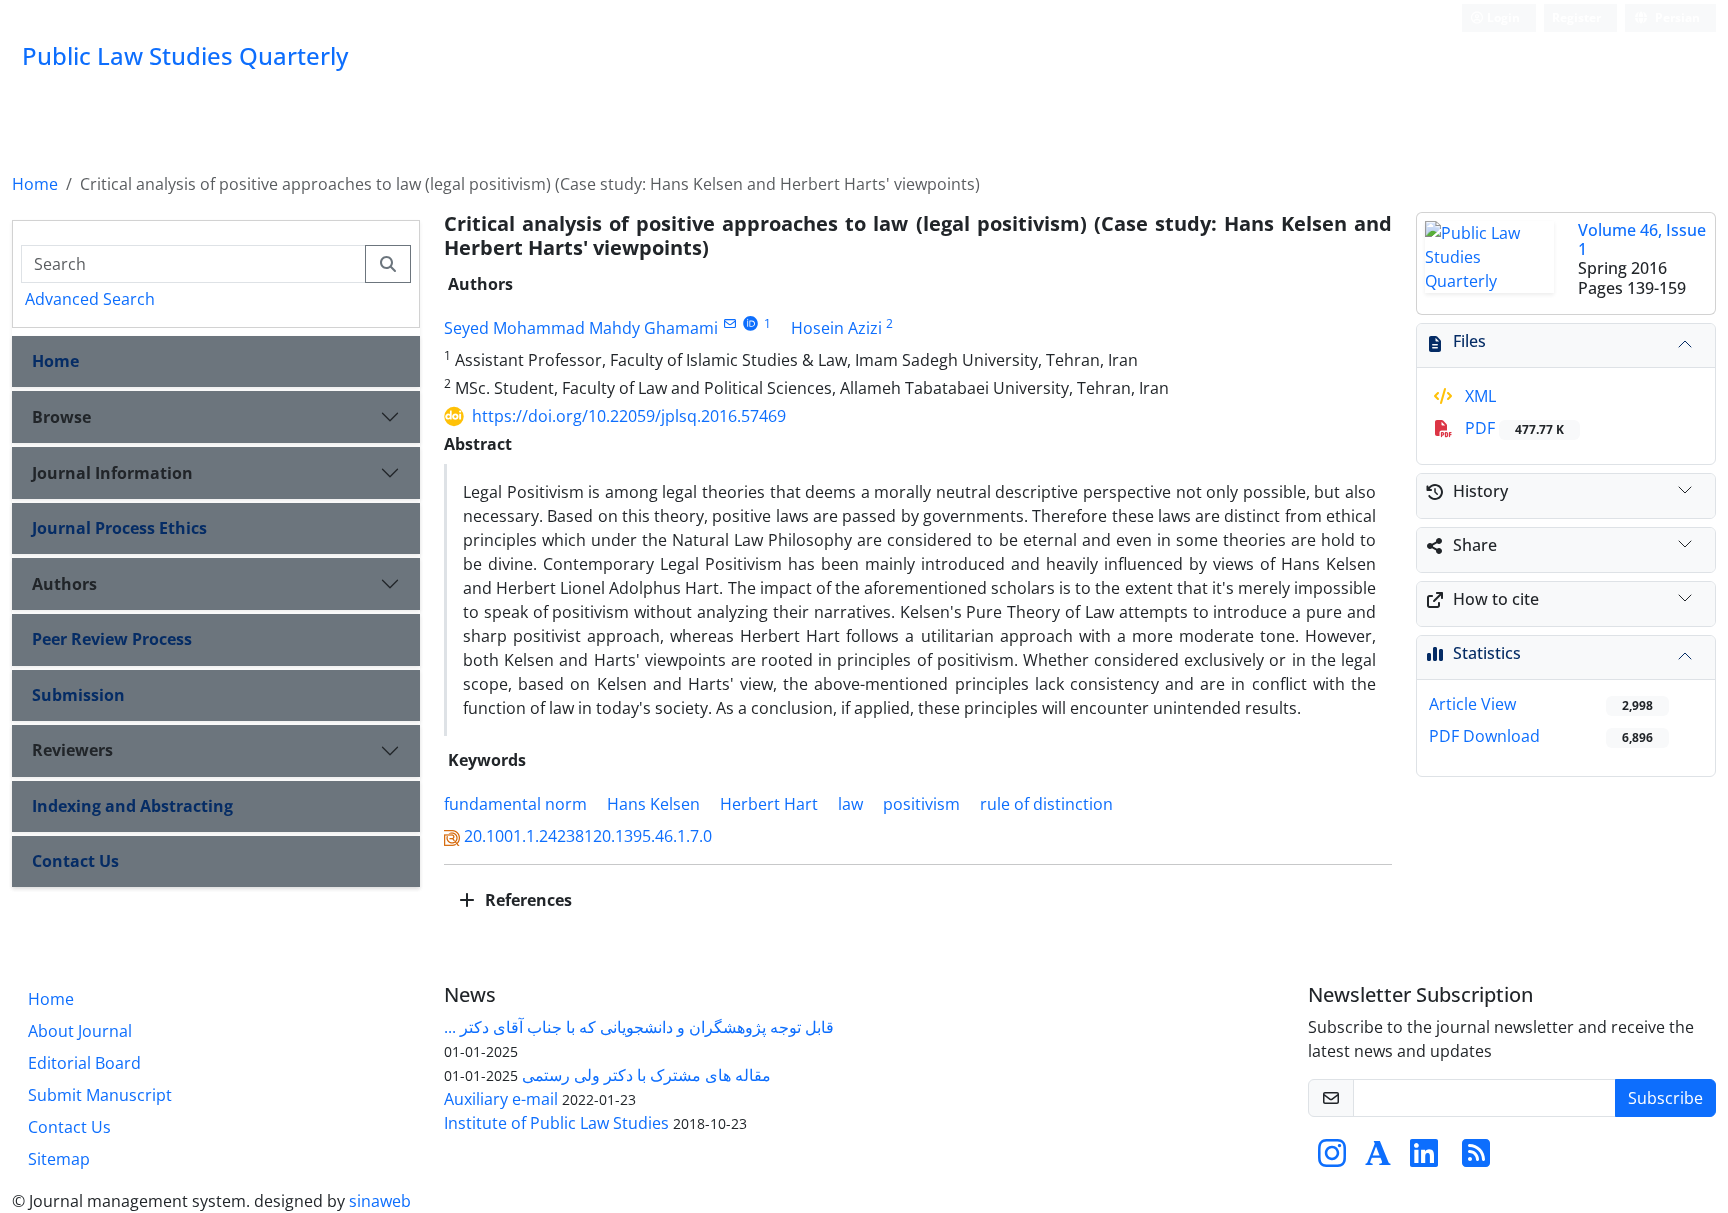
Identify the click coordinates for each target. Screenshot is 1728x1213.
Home (35, 184)
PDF (1512, 428)
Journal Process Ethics (119, 528)
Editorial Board (84, 1063)
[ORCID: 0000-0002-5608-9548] (750, 323)
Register (1576, 17)
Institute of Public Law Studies (556, 1123)
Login (1502, 17)
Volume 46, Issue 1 (1642, 239)
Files (1469, 341)
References (526, 900)
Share (1475, 545)
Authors (64, 584)
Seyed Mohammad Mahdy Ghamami (581, 328)
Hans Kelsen (653, 804)
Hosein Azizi (836, 328)
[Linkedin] (1424, 1159)
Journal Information (112, 473)
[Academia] (1378, 1159)
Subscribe (1665, 1098)
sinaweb (380, 1201)
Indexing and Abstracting (132, 806)
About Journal (80, 1031)
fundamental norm (515, 804)
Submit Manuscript (100, 1095)
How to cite (1496, 599)
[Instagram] (1332, 1159)
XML (1478, 396)
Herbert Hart (769, 804)
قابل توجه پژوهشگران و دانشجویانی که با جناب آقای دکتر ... (639, 1027)
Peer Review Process (112, 639)
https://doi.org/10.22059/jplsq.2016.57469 (629, 416)
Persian (1676, 17)
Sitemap (59, 1159)
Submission (78, 695)
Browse (61, 417)
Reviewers (72, 750)
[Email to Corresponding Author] (729, 323)
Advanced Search (90, 299)
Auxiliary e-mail (501, 1099)
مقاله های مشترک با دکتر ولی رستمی (646, 1075)
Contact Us (75, 861)
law (850, 804)
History (1480, 491)
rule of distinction (1046, 804)
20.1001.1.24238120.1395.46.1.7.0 (588, 836)
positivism (921, 804)
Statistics (1487, 653)
